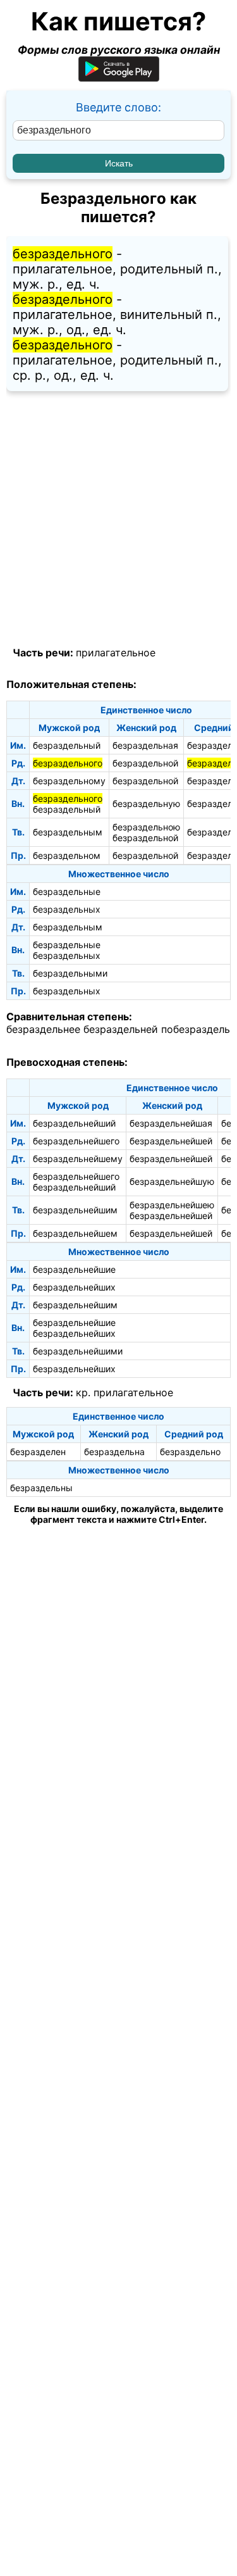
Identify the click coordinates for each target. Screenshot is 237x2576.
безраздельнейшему (78, 1159)
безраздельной (145, 763)
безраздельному (69, 781)
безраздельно (190, 1452)
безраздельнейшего (76, 1141)
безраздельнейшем (75, 1233)
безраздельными (70, 973)
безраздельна (114, 1452)
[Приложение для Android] (119, 78)
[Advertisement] (118, 519)
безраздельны (41, 1488)
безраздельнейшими (78, 1351)
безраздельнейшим (75, 1210)
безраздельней (121, 1029)
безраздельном (67, 855)
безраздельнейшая (171, 1123)
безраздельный (67, 745)
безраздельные (67, 891)
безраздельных (67, 909)
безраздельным (68, 832)
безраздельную (146, 803)
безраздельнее (43, 1029)
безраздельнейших (74, 1287)
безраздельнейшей (171, 1141)
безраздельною (146, 827)
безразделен (38, 1452)
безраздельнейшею (172, 1205)
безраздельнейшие (74, 1269)
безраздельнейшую (172, 1181)
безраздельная (145, 745)
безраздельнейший (74, 1123)
